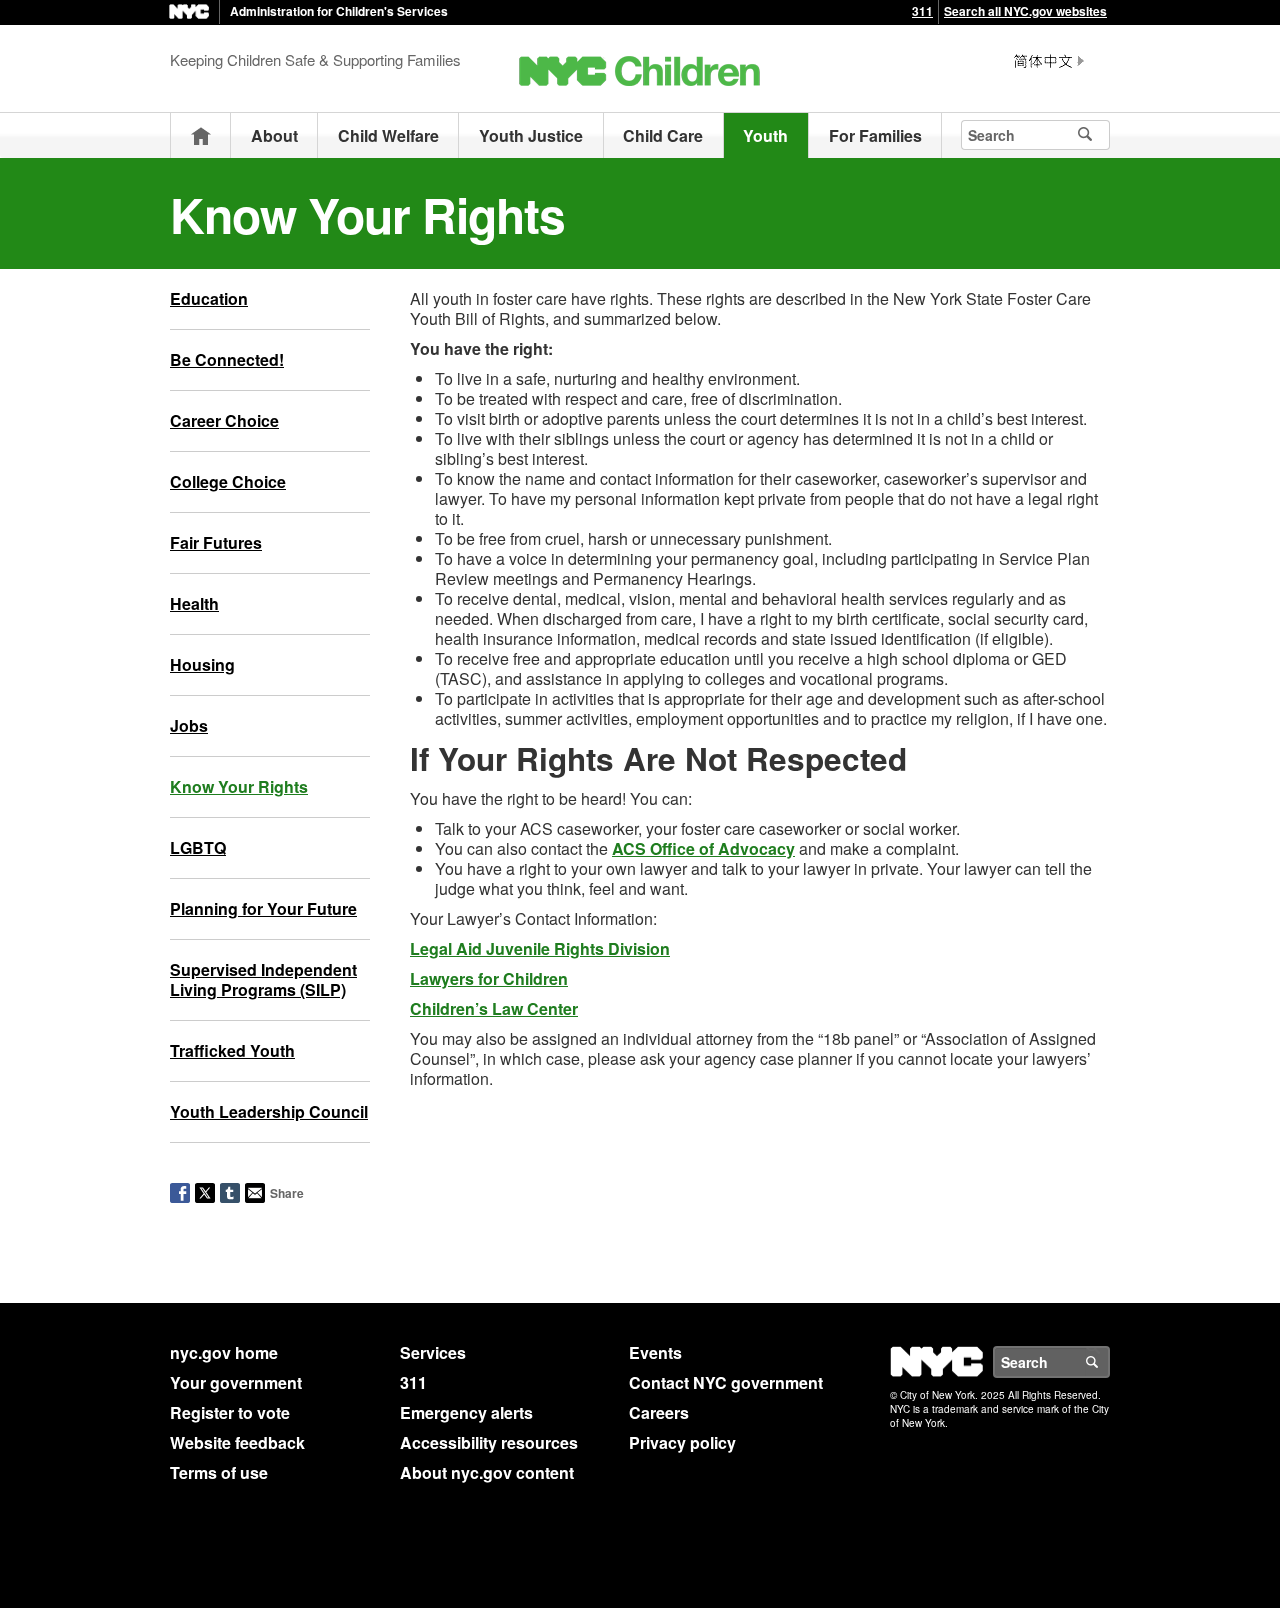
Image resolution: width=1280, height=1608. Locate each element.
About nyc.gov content (487, 1472)
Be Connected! (227, 359)
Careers (659, 1412)
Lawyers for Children (489, 978)
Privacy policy (682, 1442)
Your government (236, 1382)
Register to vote (230, 1412)
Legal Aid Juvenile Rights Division (540, 948)
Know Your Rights (239, 786)
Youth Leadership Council (269, 1111)
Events (655, 1352)
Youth (765, 135)
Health (194, 603)
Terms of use (219, 1472)
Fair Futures (216, 542)
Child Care (663, 135)
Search (1109, 1362)
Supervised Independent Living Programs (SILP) (263, 979)
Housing (202, 664)
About (274, 135)
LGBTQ (198, 847)
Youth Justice (531, 135)
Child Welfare (388, 135)
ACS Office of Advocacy (703, 848)
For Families (875, 135)
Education (209, 298)
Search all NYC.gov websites (1025, 11)
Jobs (189, 725)
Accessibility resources (489, 1442)
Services (433, 1352)
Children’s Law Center (494, 1008)
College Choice (228, 481)
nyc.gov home (224, 1352)
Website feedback (237, 1442)
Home (201, 135)
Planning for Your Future (263, 908)
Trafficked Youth (232, 1050)
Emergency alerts (466, 1412)
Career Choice (224, 420)
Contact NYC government (726, 1382)
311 (922, 11)
